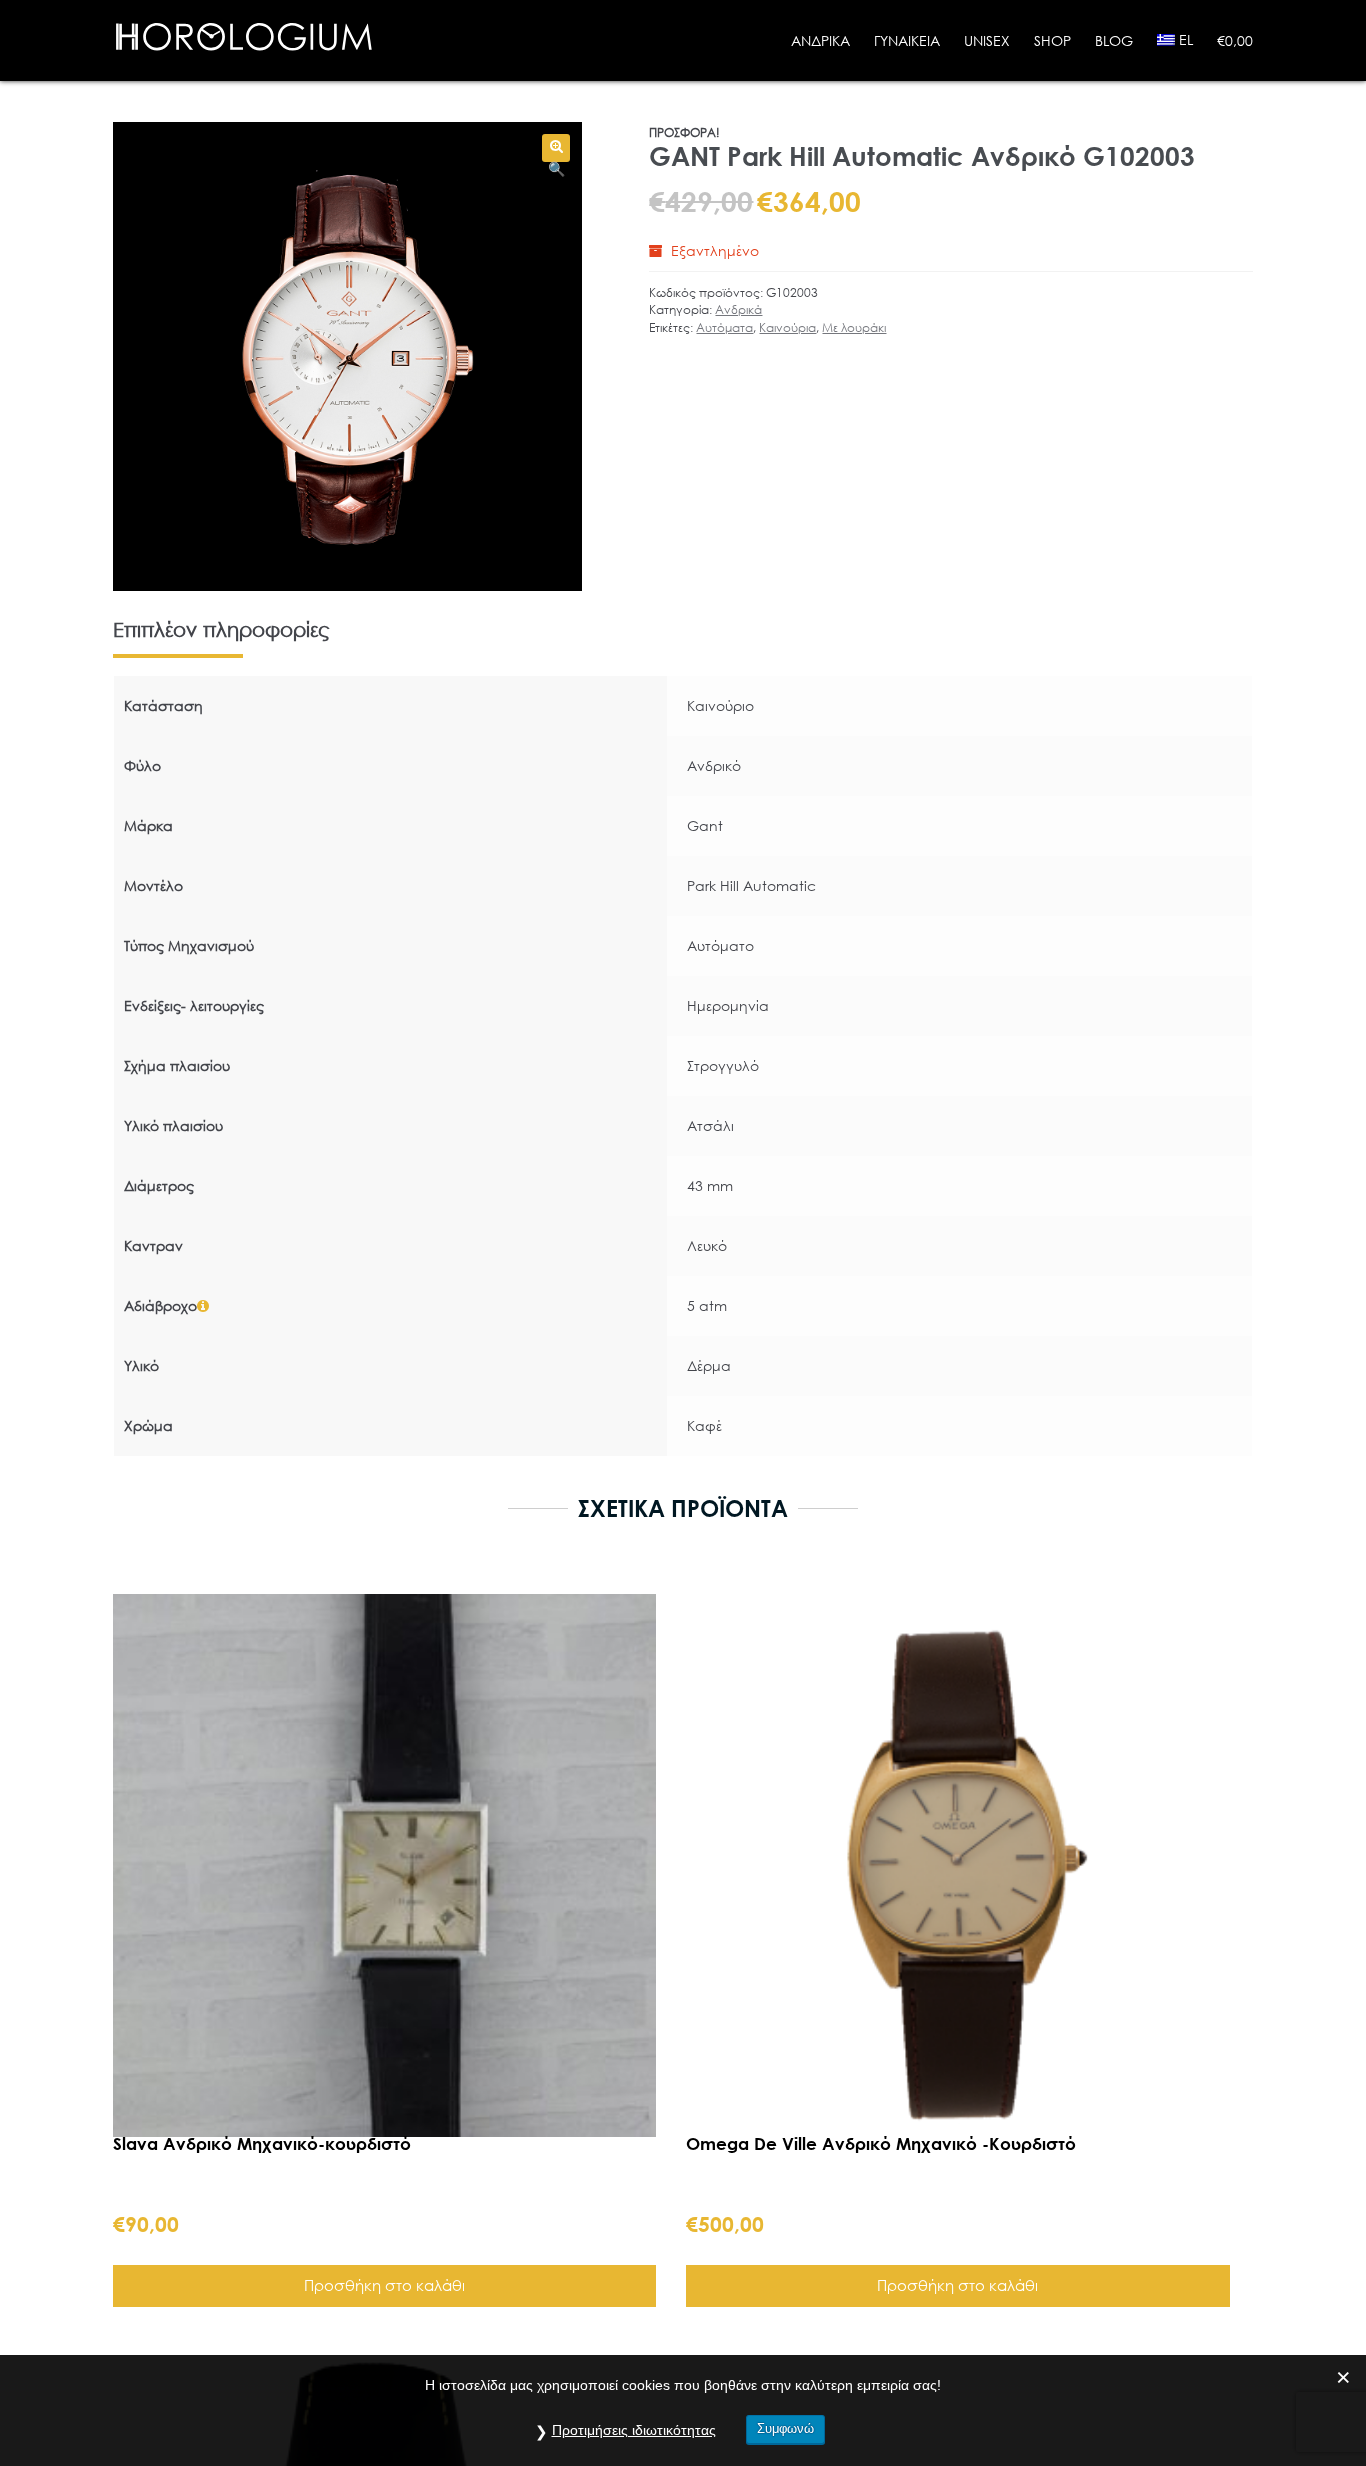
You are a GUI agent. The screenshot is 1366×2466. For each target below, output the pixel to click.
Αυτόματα (724, 327)
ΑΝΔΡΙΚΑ (820, 40)
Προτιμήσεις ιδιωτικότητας (634, 2430)
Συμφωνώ (785, 2428)
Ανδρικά (738, 309)
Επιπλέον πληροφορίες (221, 629)
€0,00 (1235, 40)
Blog (1114, 40)
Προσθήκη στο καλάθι (385, 2284)
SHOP (1052, 40)
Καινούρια (787, 327)
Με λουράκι (854, 327)
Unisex (987, 40)
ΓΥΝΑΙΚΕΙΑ (907, 40)
